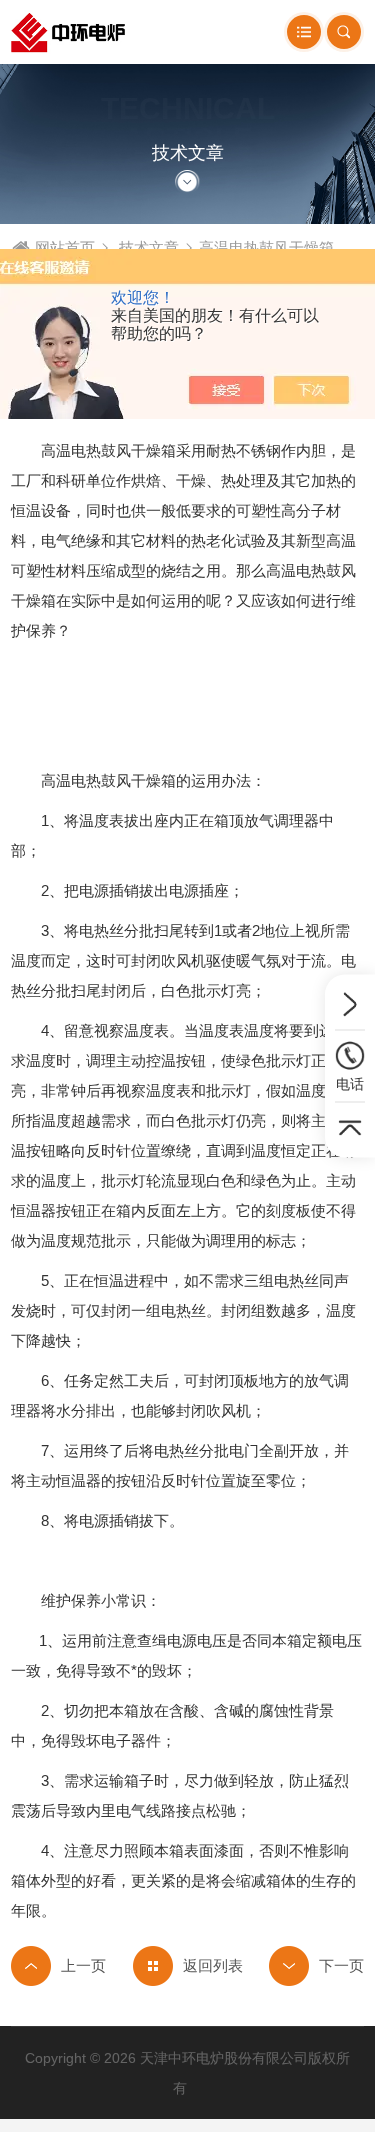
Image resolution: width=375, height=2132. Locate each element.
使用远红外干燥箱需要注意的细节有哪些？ (316, 1966)
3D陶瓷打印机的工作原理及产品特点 (58, 1966)
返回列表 (213, 1965)
